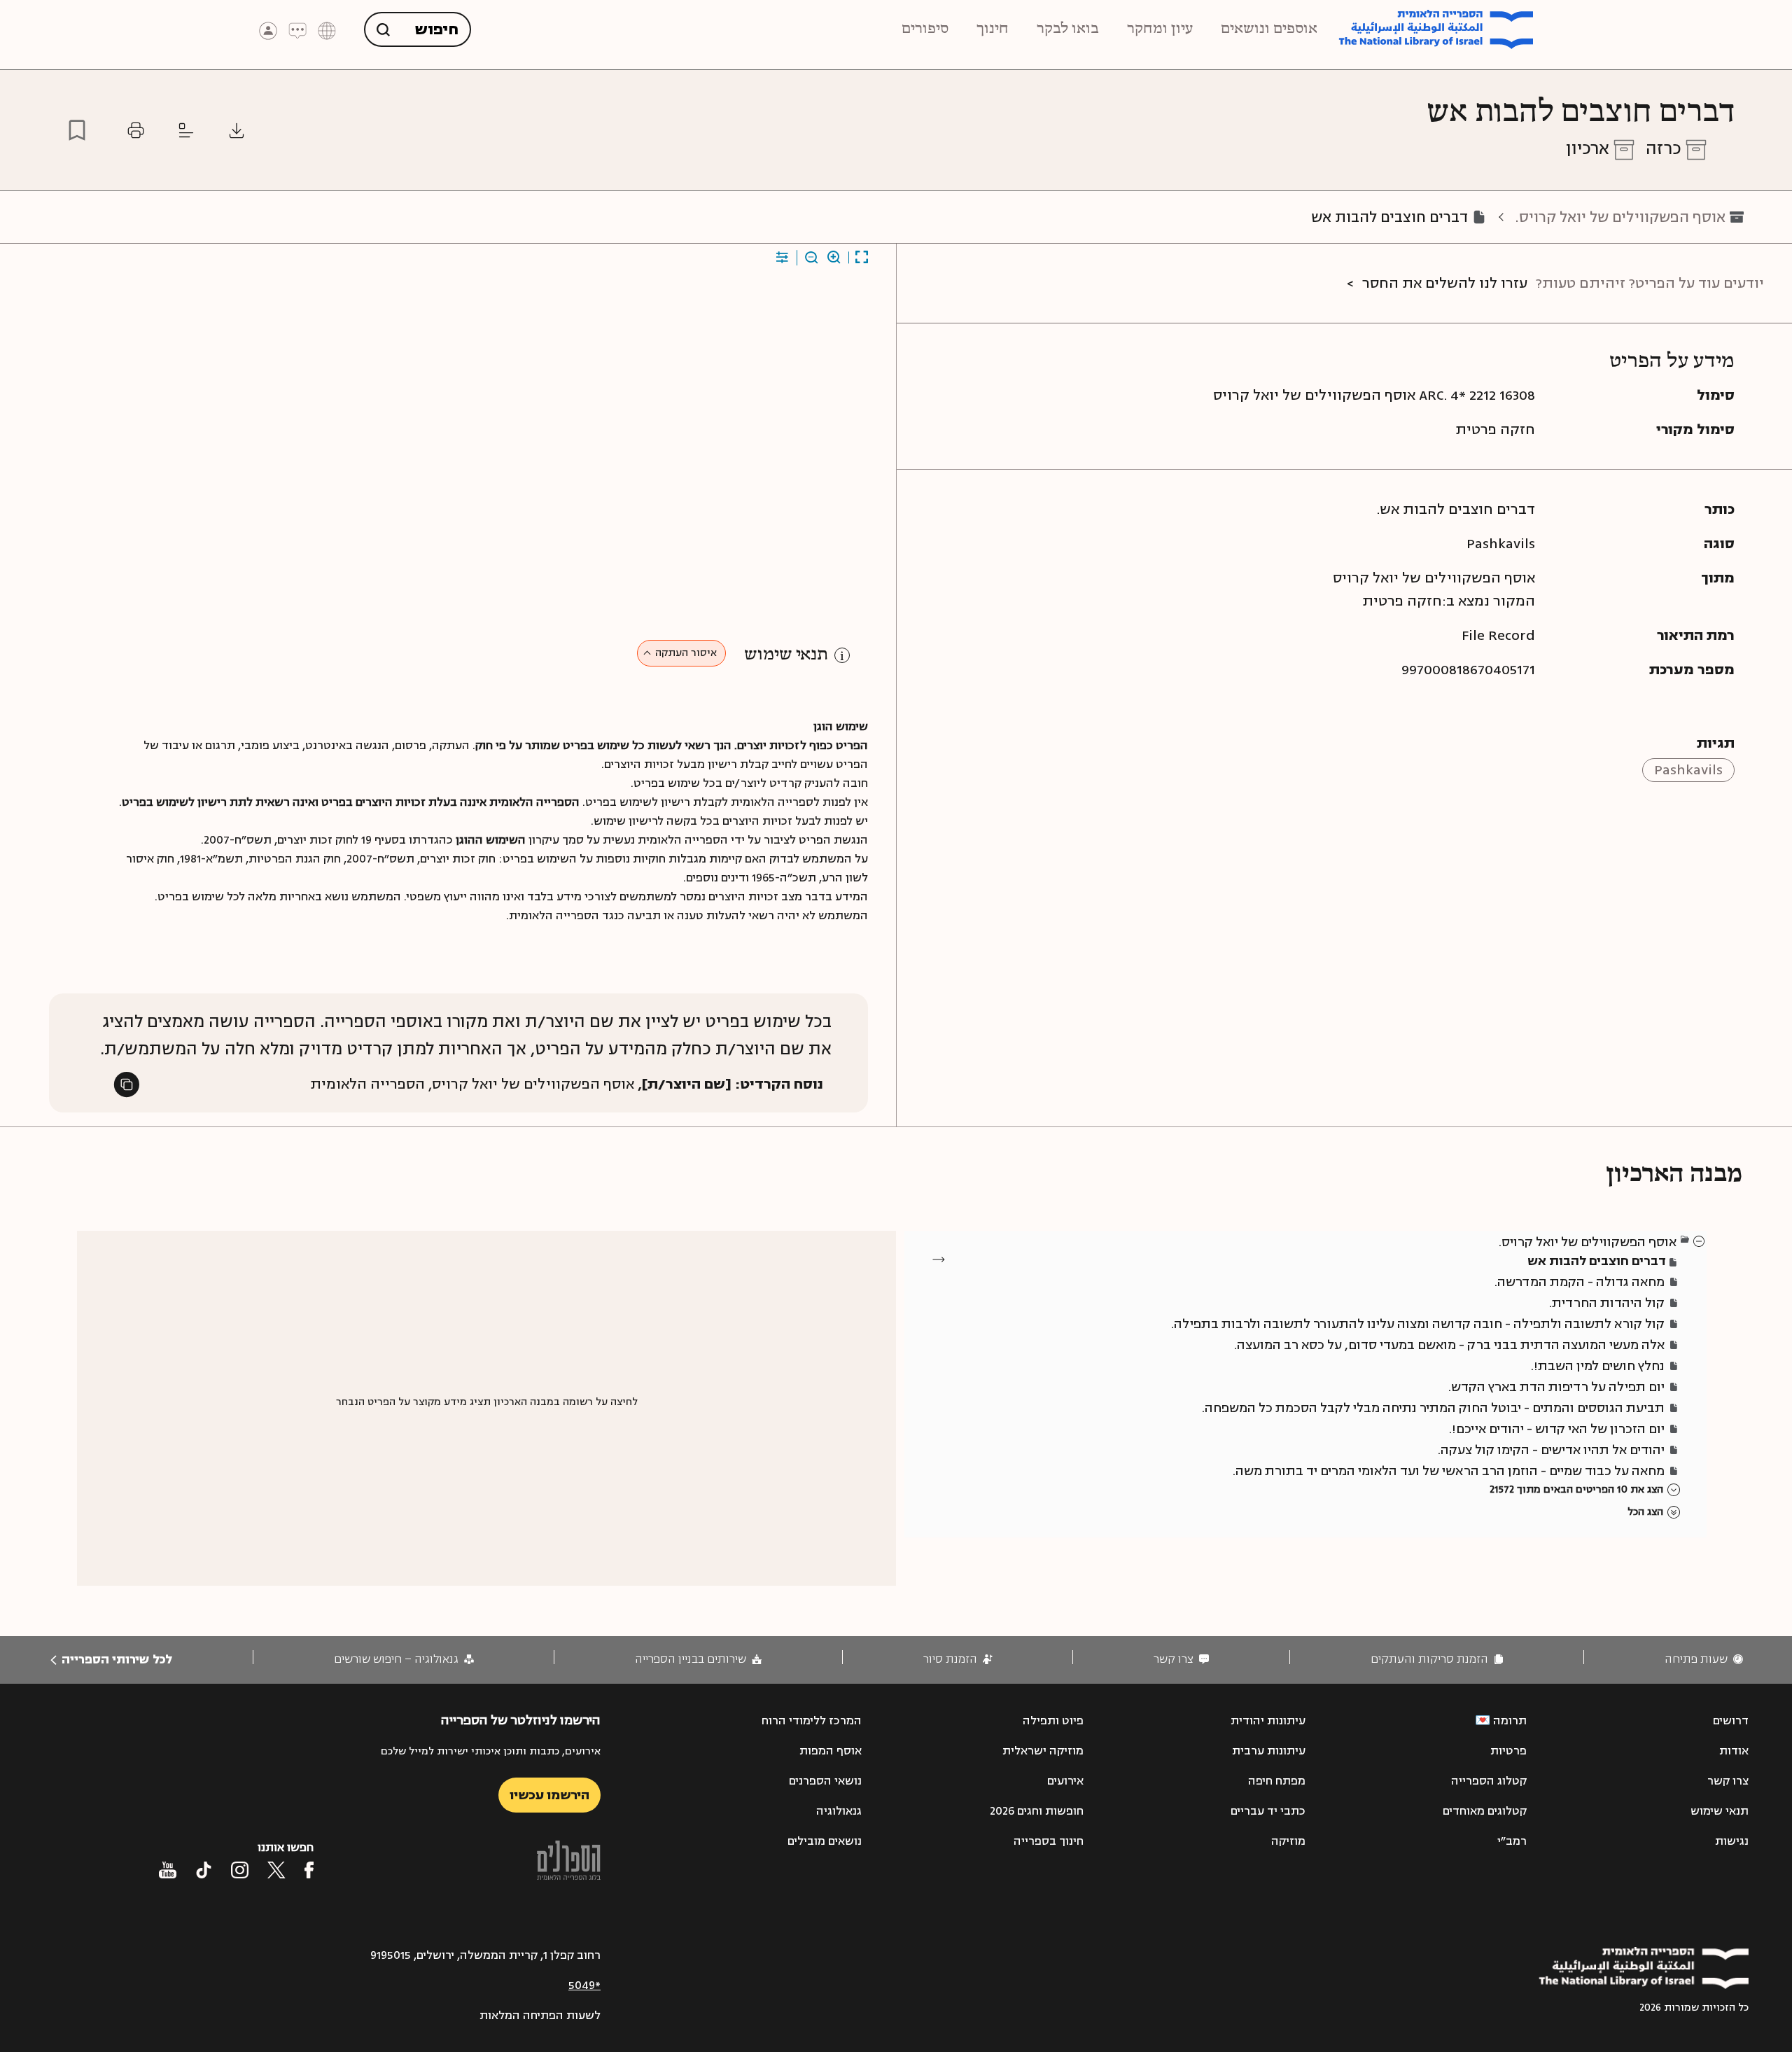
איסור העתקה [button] (686, 653)
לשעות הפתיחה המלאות (540, 2016)
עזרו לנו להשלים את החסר (1445, 283)
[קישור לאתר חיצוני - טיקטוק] (204, 1870)
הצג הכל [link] (1645, 1512)
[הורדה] (237, 130)
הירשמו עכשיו (549, 1795)
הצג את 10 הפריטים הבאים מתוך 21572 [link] (1576, 1489)
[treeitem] (1700, 1241)
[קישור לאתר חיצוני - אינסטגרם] (240, 1870)
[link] (1704, 1660)
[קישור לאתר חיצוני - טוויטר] (276, 1870)
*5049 (584, 1985)
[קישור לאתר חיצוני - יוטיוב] (168, 1870)
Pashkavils (1688, 770)
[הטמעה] (186, 130)
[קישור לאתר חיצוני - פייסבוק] (309, 1870)
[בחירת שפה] (327, 30)
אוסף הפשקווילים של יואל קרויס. (1620, 217)
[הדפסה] (136, 130)
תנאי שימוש (786, 655)
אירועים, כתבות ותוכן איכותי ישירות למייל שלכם (491, 1751)
